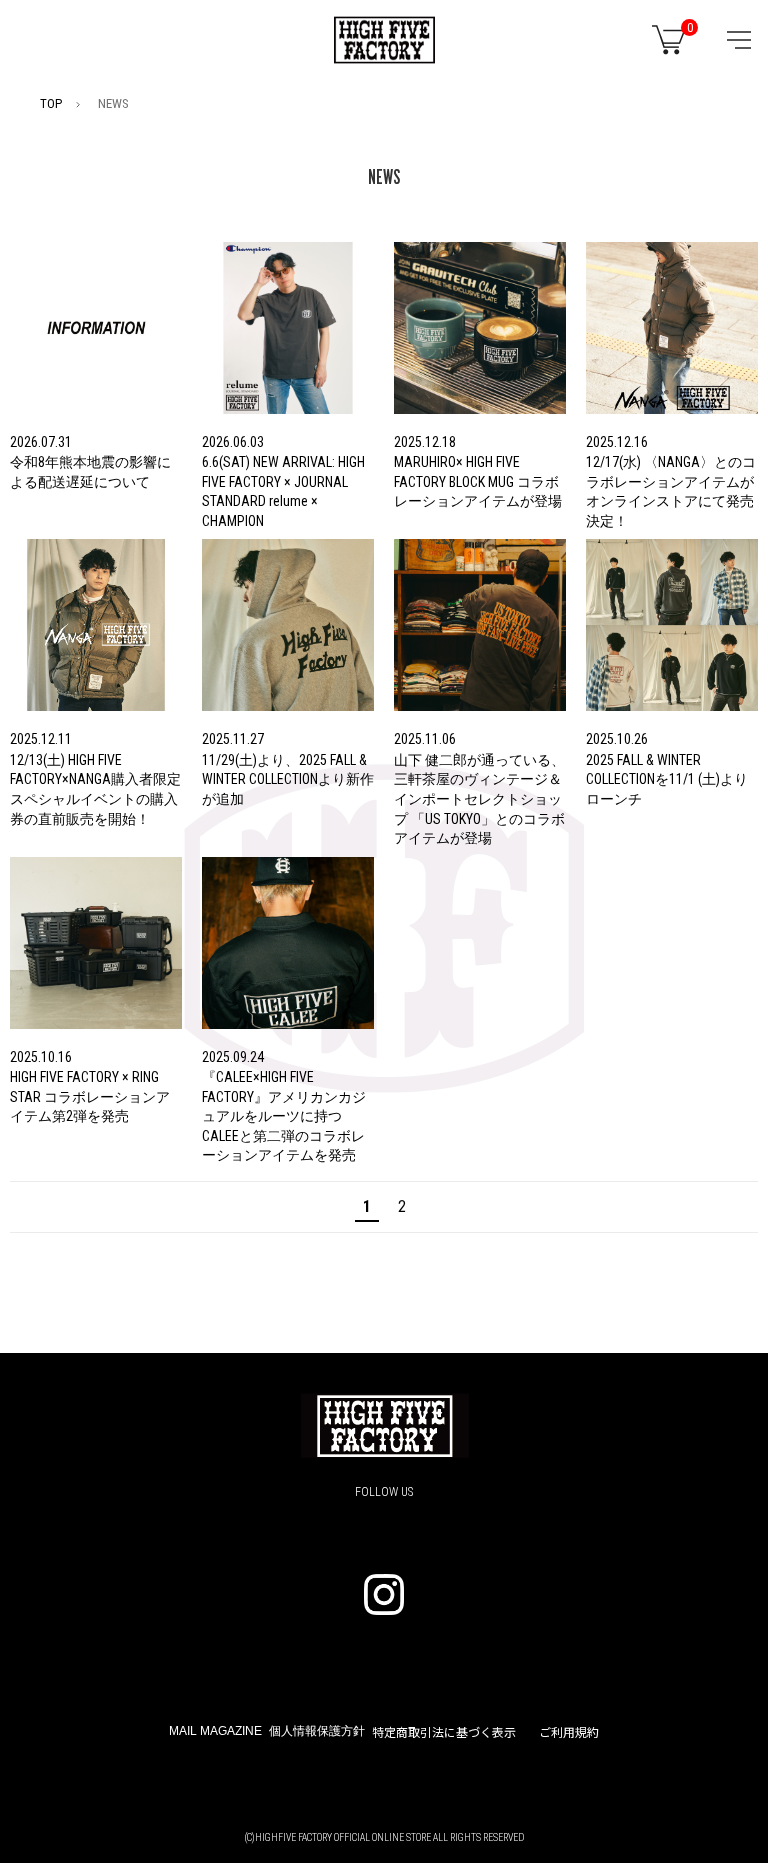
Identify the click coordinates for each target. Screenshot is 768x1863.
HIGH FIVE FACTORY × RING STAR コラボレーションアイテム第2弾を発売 (90, 1096)
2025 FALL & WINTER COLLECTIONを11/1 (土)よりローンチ (667, 779)
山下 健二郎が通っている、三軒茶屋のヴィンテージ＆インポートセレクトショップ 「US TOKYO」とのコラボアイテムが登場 (479, 799)
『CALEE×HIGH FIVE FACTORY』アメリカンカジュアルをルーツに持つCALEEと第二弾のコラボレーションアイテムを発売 (284, 1116)
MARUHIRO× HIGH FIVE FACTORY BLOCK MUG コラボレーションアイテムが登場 (478, 481)
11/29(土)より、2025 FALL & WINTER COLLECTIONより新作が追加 (288, 779)
